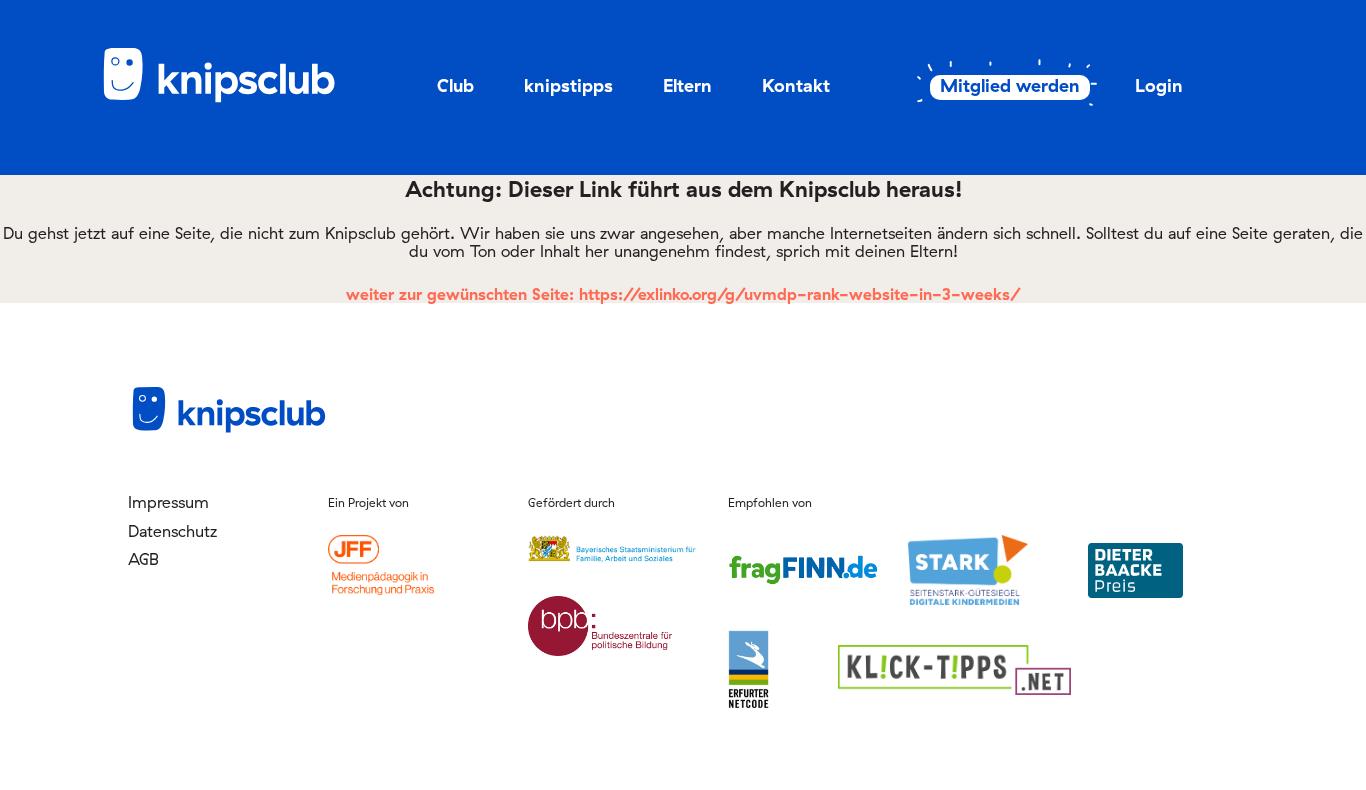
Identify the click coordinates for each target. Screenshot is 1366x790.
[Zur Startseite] (233, 99)
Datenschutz (172, 531)
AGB (143, 559)
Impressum (168, 502)
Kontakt (796, 85)
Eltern (687, 85)
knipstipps (568, 85)
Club (455, 85)
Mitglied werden (1010, 86)
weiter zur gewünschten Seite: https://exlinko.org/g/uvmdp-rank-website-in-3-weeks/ (683, 294)
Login (1159, 85)
